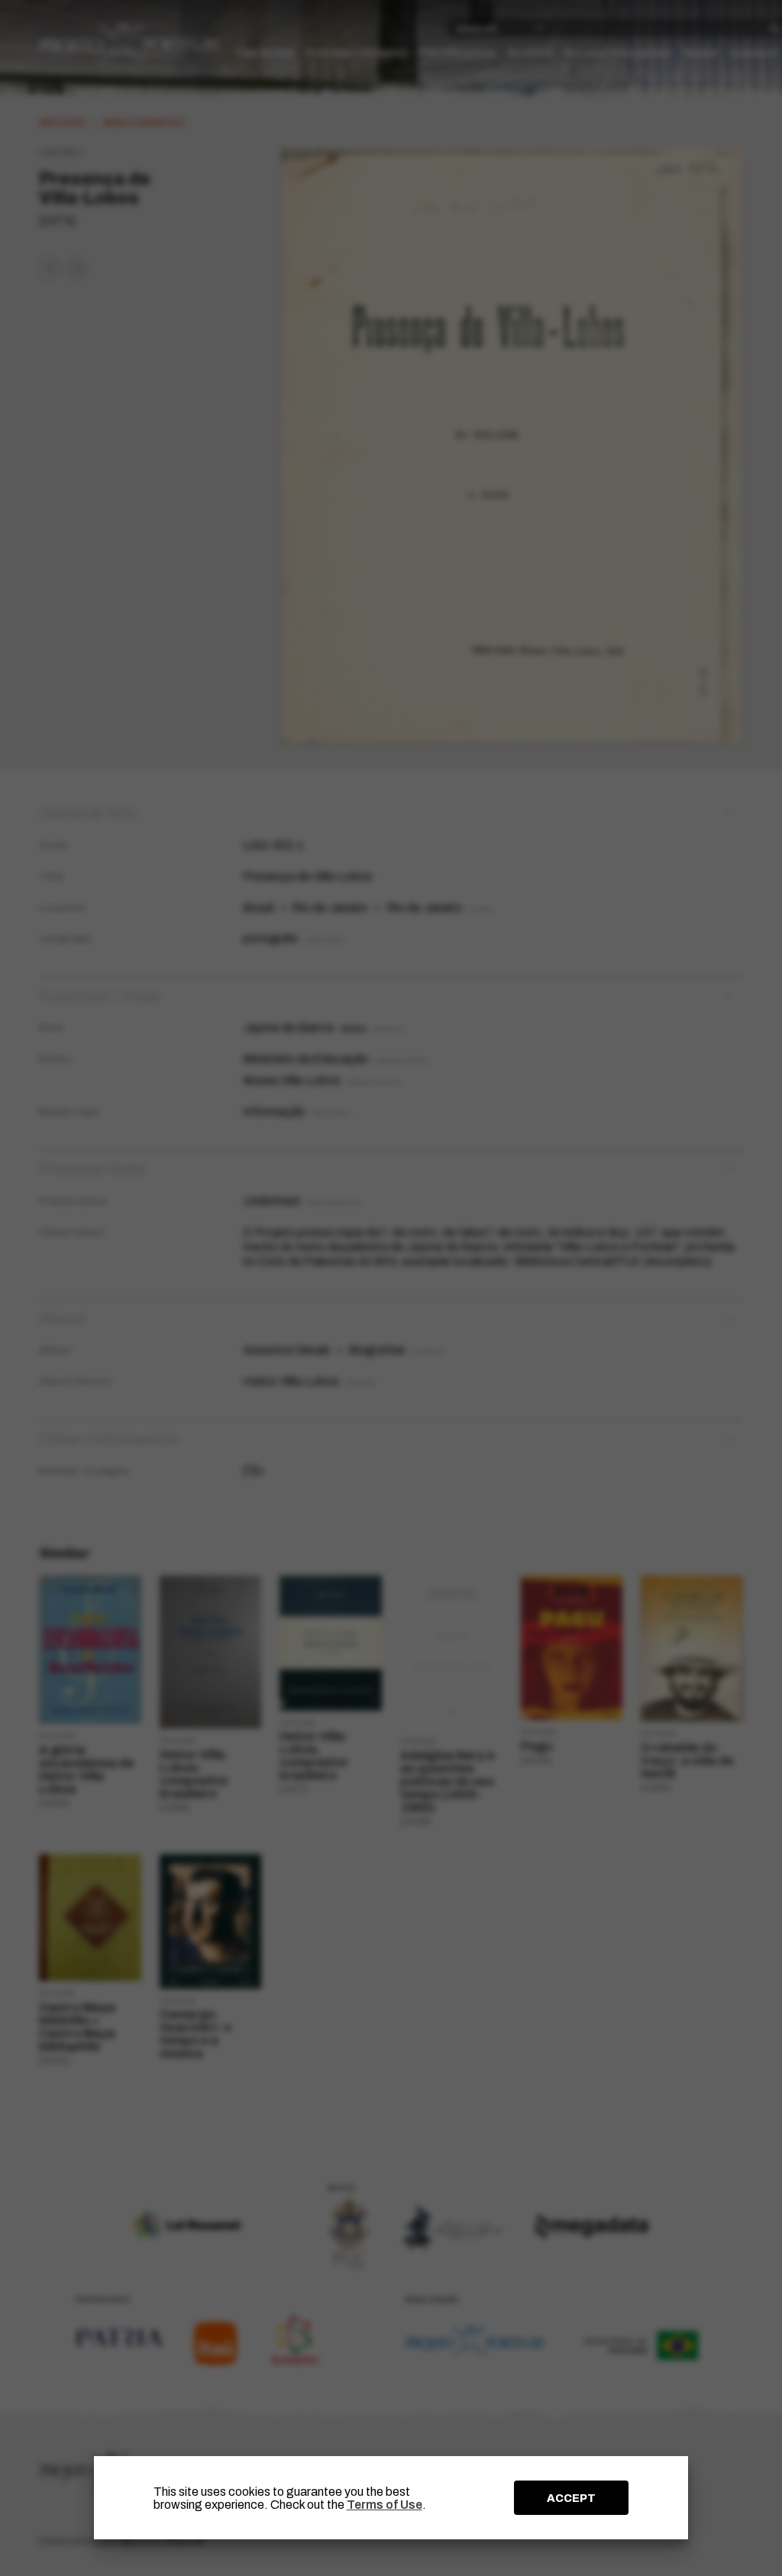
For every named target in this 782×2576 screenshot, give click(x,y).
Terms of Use (385, 2505)
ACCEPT (571, 2498)
